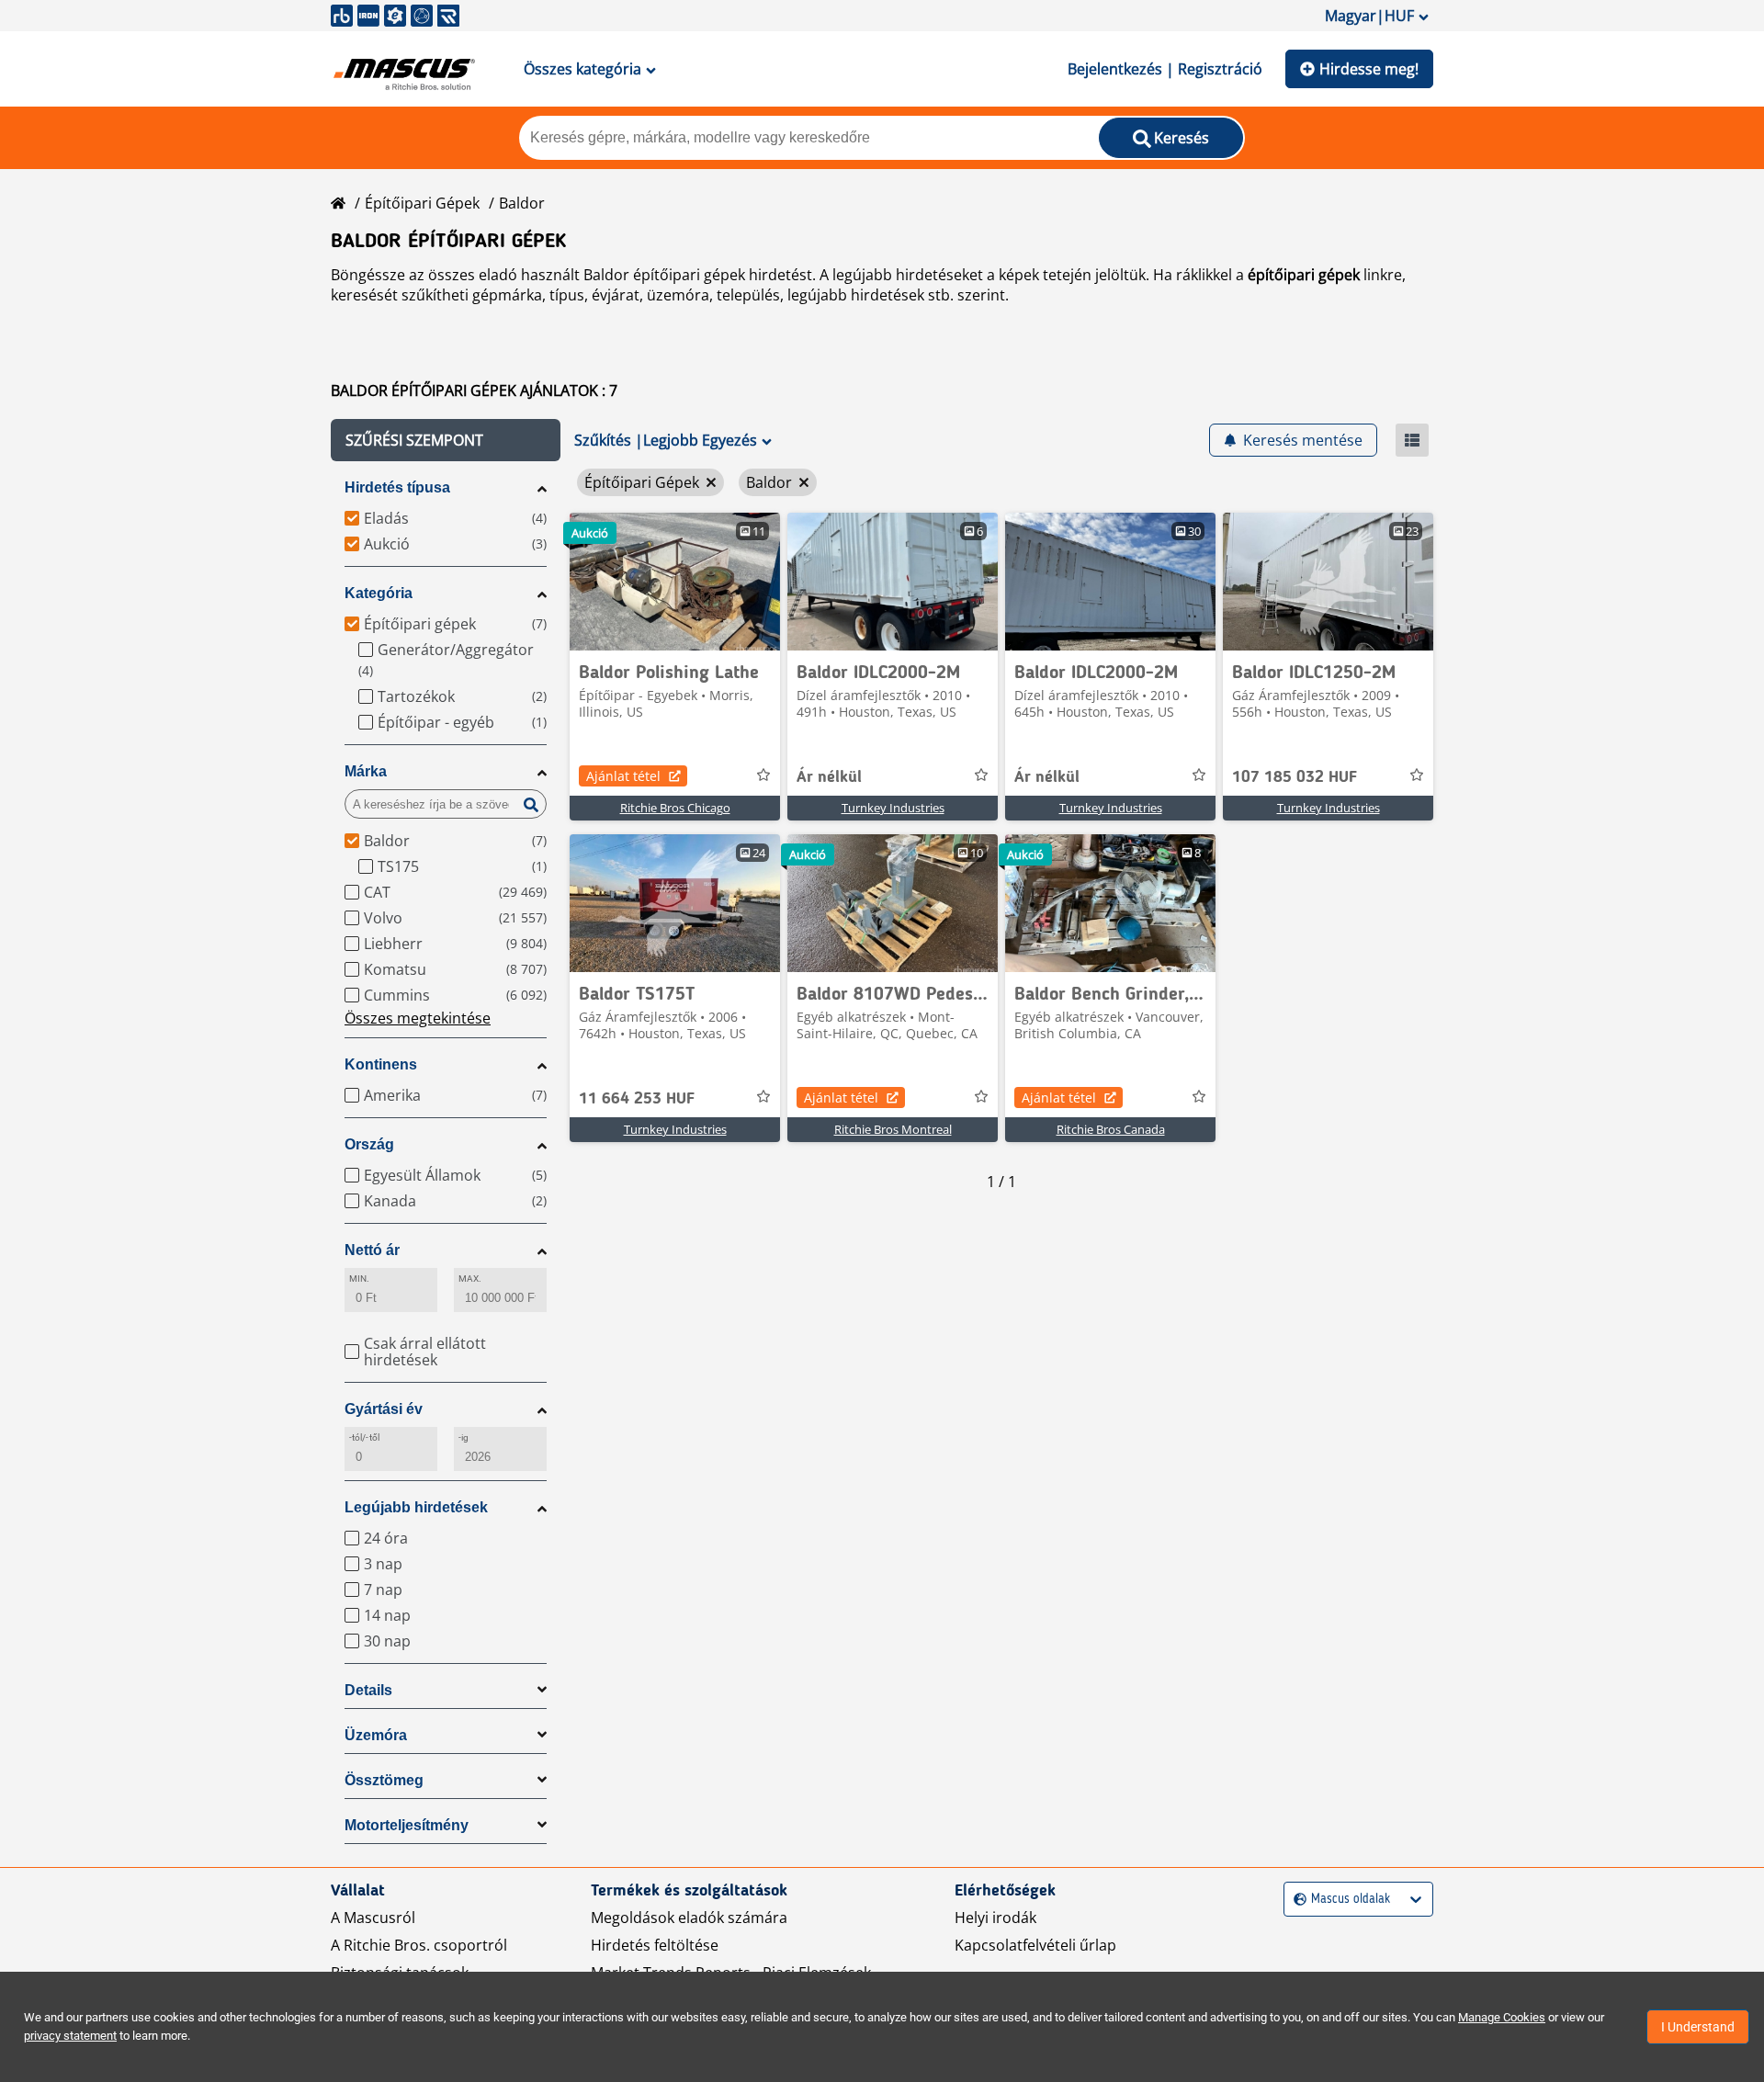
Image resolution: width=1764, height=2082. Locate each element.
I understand (1698, 2027)
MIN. (359, 1279)
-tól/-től (364, 1437)
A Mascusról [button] (373, 1918)
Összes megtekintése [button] (418, 1018)
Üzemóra (376, 1735)
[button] (446, 440)
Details (368, 1690)
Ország (369, 1144)
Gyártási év (384, 1409)
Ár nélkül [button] (829, 777)
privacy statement (70, 2036)
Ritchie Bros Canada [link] (1111, 1129)
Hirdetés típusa (397, 487)
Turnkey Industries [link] (893, 808)
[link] (675, 582)
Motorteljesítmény (407, 1825)
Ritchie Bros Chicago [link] (675, 808)
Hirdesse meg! (1369, 69)
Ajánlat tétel (623, 776)
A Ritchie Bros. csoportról (419, 1945)
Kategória (379, 593)
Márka (366, 771)
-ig (464, 1437)
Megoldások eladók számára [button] (689, 1918)
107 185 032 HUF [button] (1295, 777)
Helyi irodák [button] (995, 1918)
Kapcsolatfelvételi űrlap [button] (1035, 1945)
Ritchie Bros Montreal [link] (893, 1129)
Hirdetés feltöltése (655, 1945)
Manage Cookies (1502, 2017)
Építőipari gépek (422, 203)
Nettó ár (372, 1250)
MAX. (470, 1279)
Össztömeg (384, 1780)
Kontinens (381, 1064)
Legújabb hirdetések (416, 1507)
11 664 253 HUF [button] (637, 1099)
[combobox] (1296, 1900)
